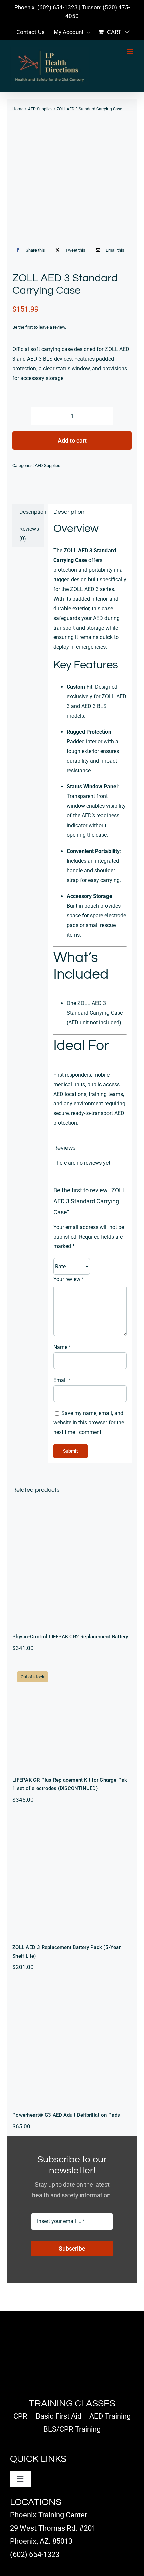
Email (62, 1380)
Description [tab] (31, 512)
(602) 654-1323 (57, 7)
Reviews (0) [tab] (29, 534)
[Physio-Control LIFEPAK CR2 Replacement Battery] (72, 1564)
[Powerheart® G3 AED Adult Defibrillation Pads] (72, 2043)
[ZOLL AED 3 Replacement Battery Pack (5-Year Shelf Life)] (72, 1876)
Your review (69, 1279)
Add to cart (72, 440)
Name (62, 1347)
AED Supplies (48, 465)
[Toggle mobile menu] (130, 51)
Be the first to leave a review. (39, 327)
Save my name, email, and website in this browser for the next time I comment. (89, 1423)
